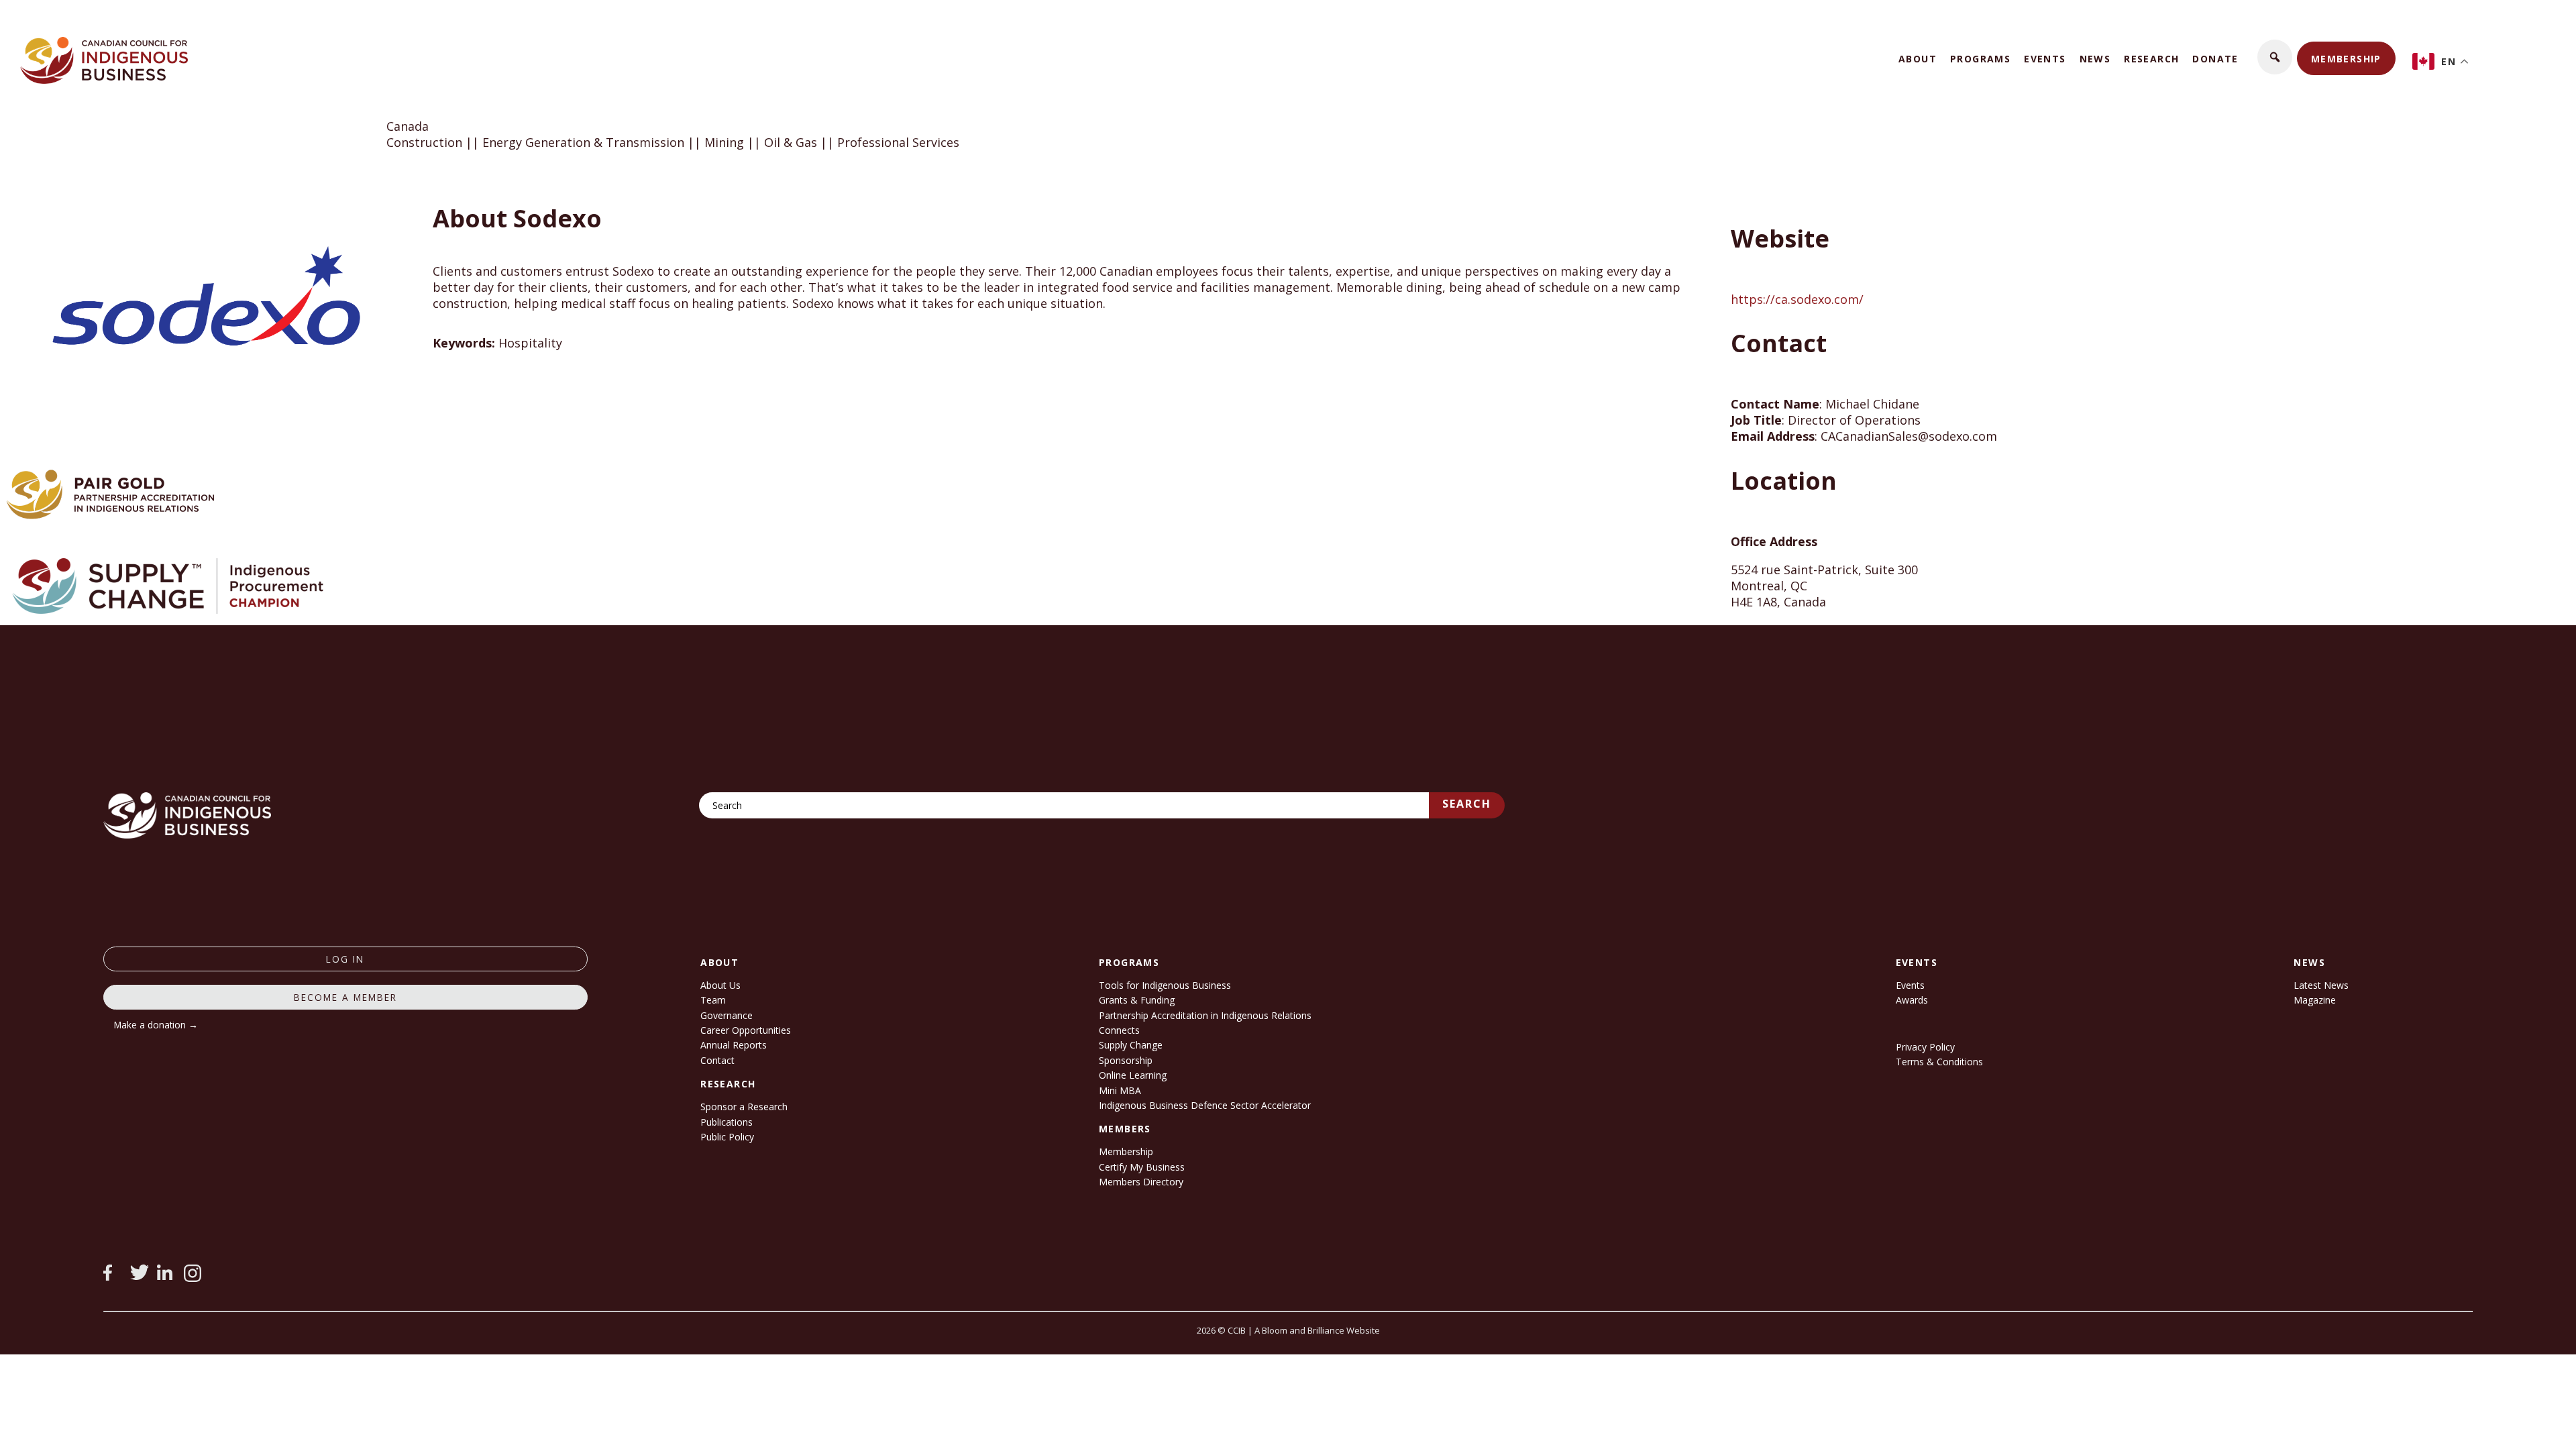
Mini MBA (1120, 1090)
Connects (1119, 1030)
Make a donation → (156, 1025)
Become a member (345, 997)
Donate (2215, 59)
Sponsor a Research (744, 1107)
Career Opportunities (746, 1030)
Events (2045, 59)
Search (1467, 804)
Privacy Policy (1925, 1047)
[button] (2275, 57)
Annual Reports (734, 1045)
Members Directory (1141, 1182)
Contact (717, 1060)
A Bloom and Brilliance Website (1317, 1330)
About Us (720, 985)
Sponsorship (1126, 1060)
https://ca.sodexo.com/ (1797, 299)
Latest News (2321, 985)
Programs (1980, 59)
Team (713, 1000)
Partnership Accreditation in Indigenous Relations (1205, 1015)
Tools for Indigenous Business (1165, 985)
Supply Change (1131, 1045)
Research (2151, 59)
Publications (727, 1122)
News (2095, 59)
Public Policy (727, 1137)
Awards (1912, 1000)
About (1918, 59)
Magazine (2315, 1000)
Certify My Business (1142, 1167)
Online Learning (1133, 1075)
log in (345, 959)
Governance (727, 1015)
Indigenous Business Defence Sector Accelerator (1205, 1105)
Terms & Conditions (1939, 1062)
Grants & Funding (1137, 1000)
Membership (2346, 59)
